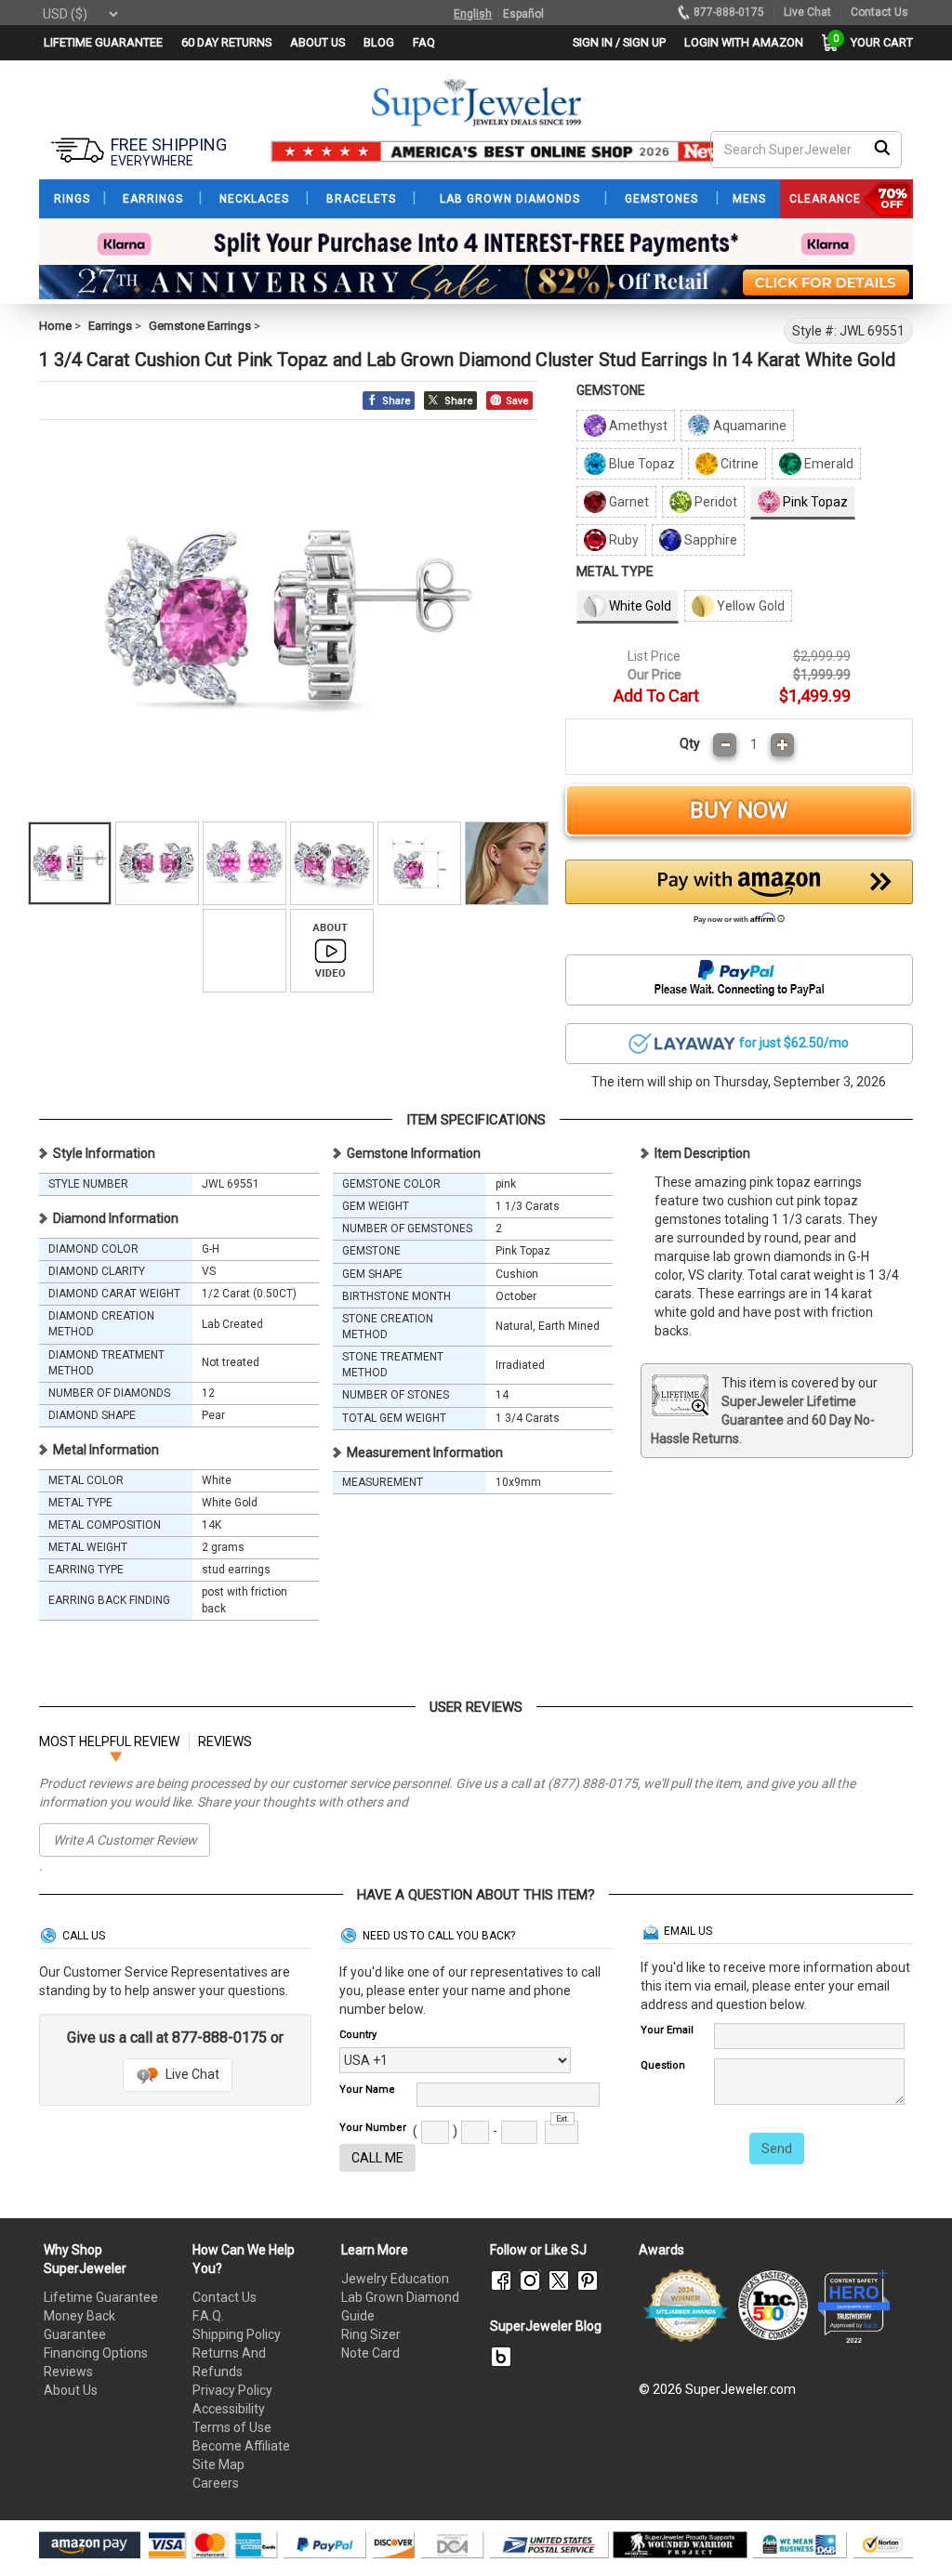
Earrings (110, 326)
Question (663, 2065)
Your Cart (877, 42)
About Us (71, 2390)
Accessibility (229, 2409)
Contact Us (225, 2297)
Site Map (218, 2464)
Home (55, 326)
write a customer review (125, 1840)
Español (523, 14)
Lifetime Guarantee (101, 2297)
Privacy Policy (232, 2390)
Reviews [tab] (225, 1741)
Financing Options (96, 2353)
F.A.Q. (208, 2316)
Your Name (367, 2090)
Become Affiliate (241, 2446)
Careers (216, 2483)
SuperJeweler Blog (546, 2326)
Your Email (667, 2030)
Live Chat (191, 2074)
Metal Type (615, 572)
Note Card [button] (370, 2353)
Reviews (68, 2372)
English (473, 14)
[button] (739, 897)
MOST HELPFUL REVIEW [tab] (109, 1741)
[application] (910, 2530)
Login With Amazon (744, 42)
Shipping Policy (237, 2334)
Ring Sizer (371, 2334)
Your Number (373, 2128)
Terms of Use (232, 2427)
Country (358, 2035)
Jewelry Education (395, 2279)
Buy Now (739, 810)
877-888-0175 (729, 12)
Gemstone (611, 390)
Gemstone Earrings (200, 326)
